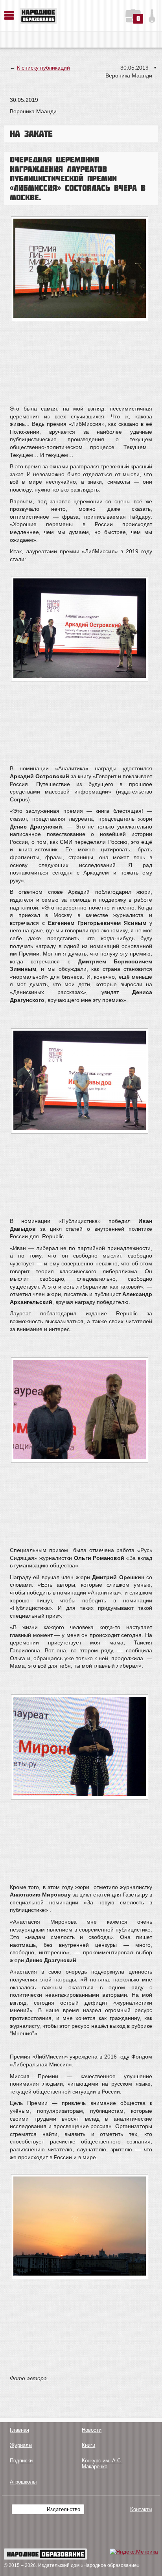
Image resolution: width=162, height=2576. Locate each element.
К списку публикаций (43, 68)
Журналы (21, 2445)
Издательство (64, 2509)
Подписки (21, 2461)
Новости (92, 2430)
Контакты (141, 2509)
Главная (19, 2430)
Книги (88, 2445)
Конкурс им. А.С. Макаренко (102, 2464)
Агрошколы (23, 2482)
